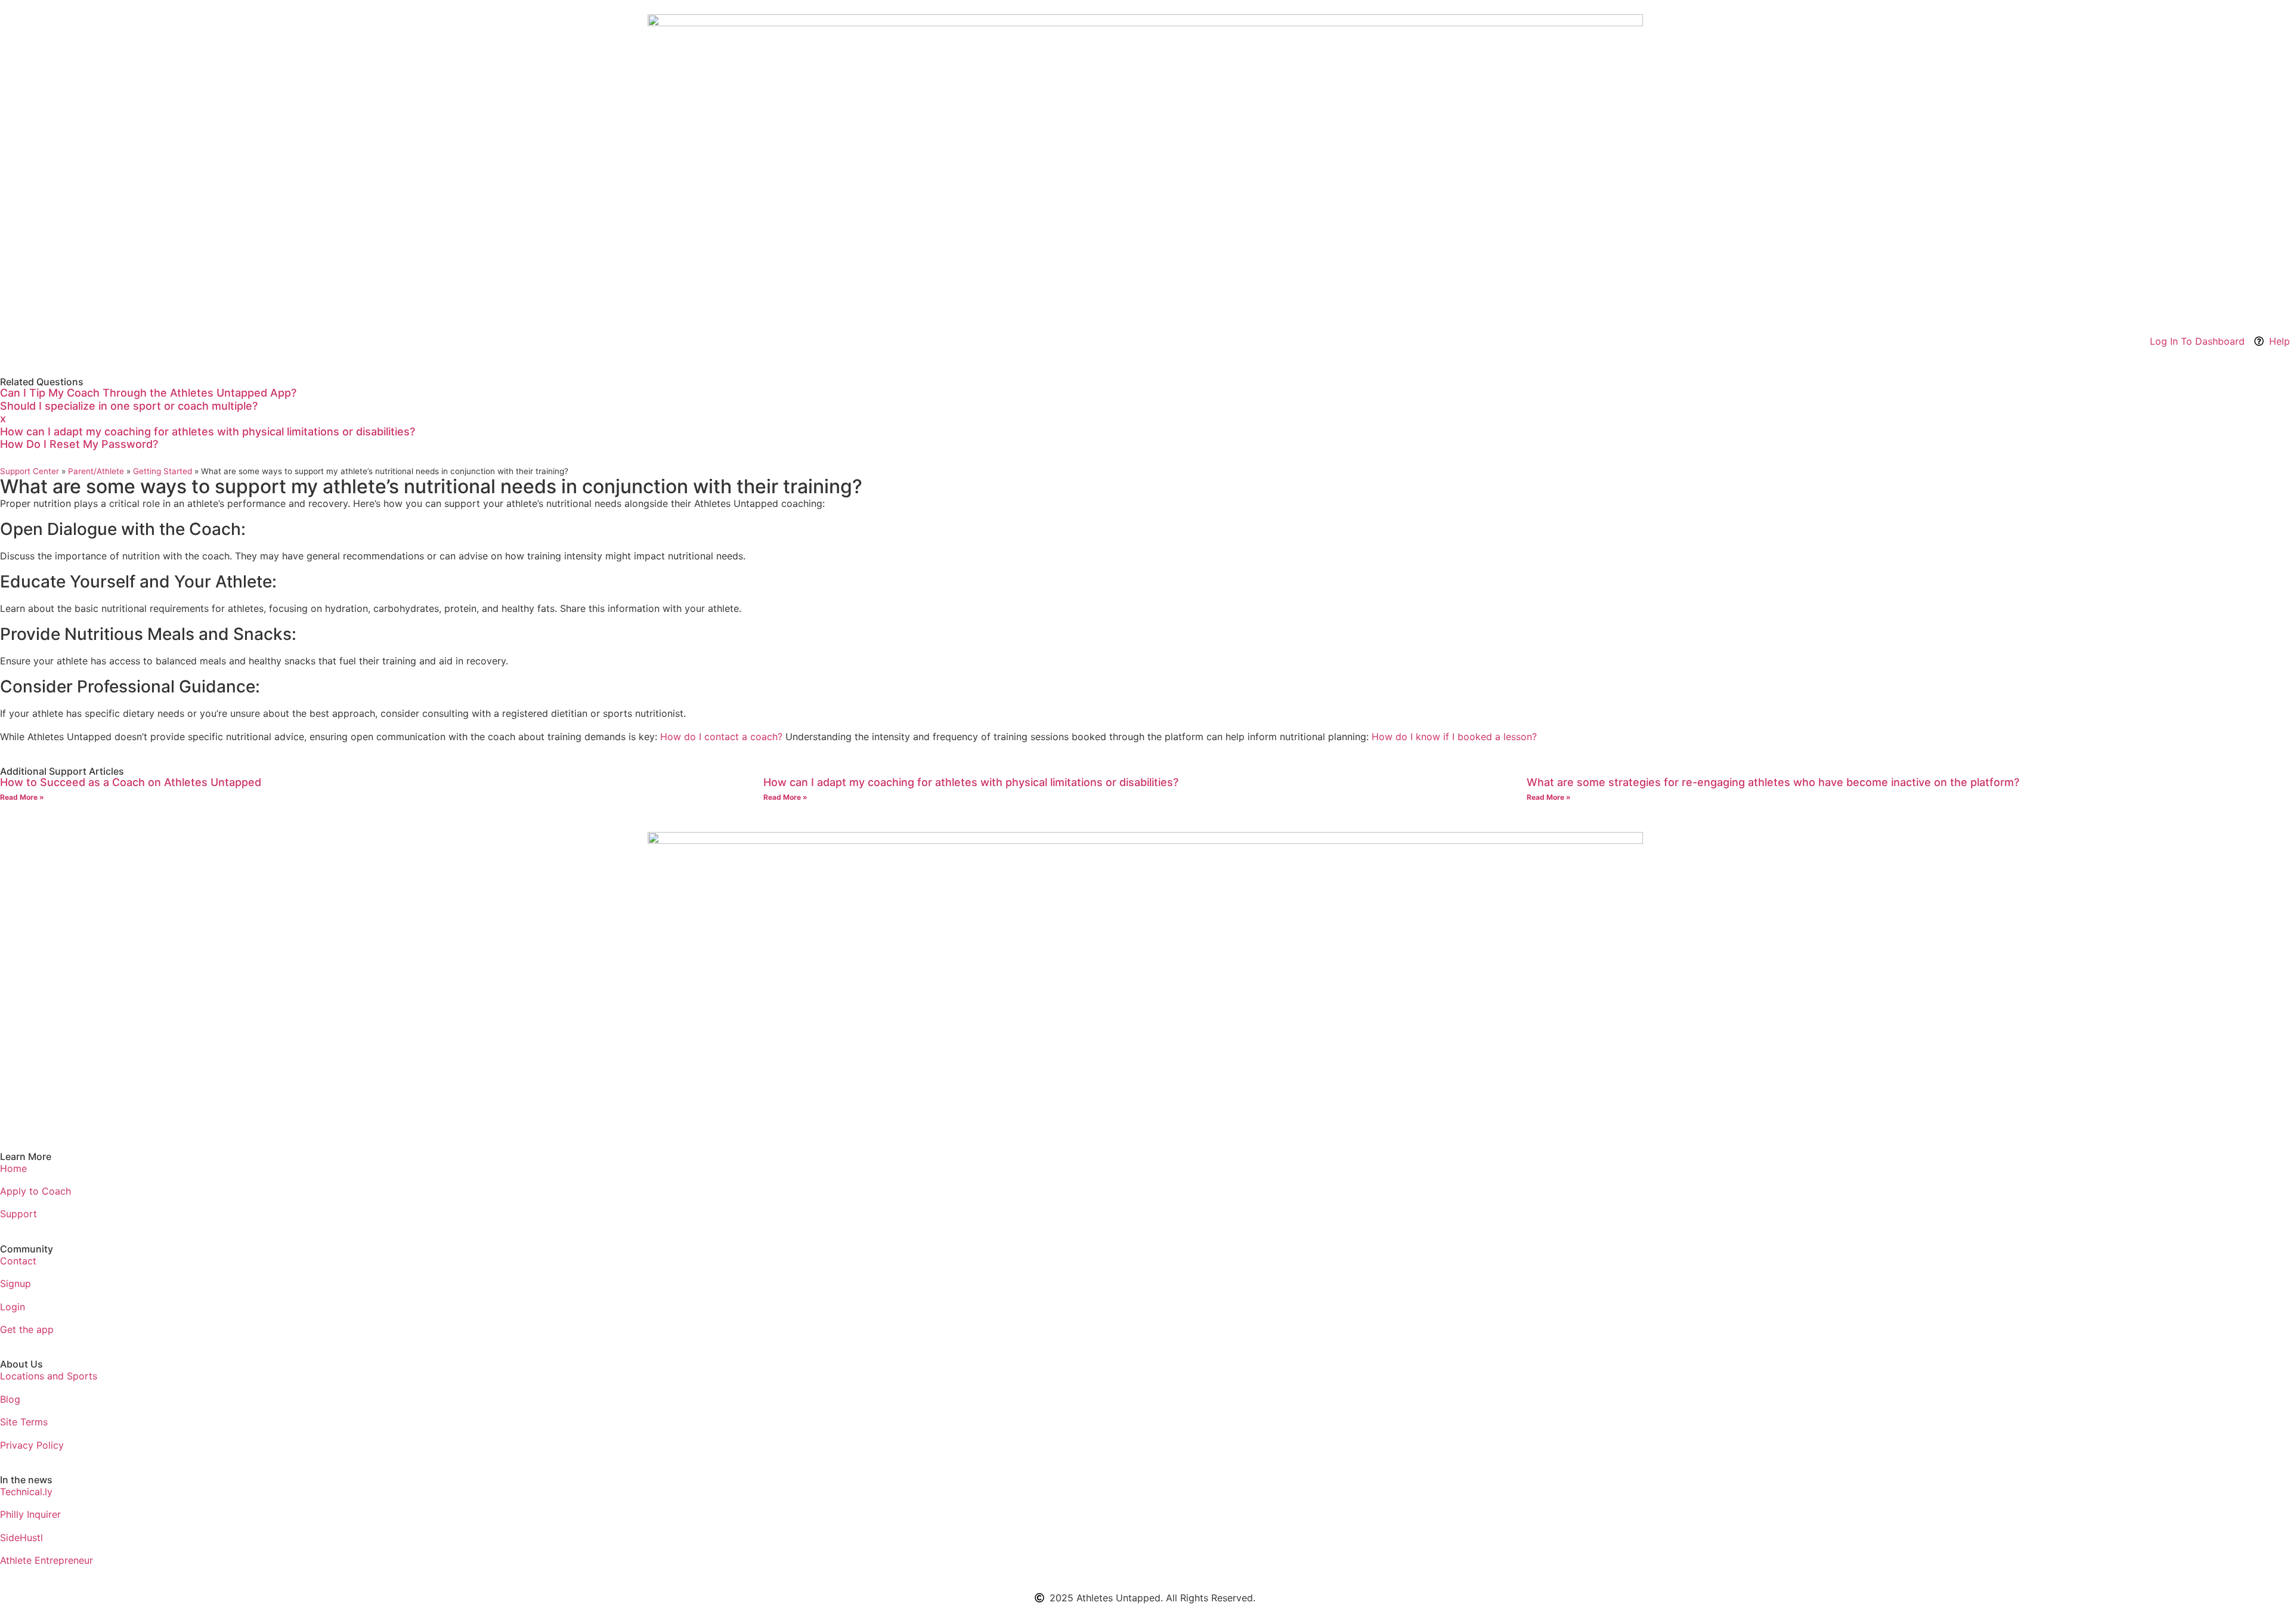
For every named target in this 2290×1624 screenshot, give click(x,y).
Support (18, 1214)
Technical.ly (26, 1492)
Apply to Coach (35, 1191)
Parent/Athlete (96, 471)
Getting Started (163, 471)
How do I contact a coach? (721, 737)
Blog (10, 1399)
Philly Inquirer (30, 1514)
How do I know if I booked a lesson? (1454, 737)
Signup (16, 1283)
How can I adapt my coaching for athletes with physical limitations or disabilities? (208, 431)
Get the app (27, 1329)
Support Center (30, 471)
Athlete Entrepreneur (47, 1560)
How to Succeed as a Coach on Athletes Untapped (131, 782)
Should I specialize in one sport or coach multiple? (129, 406)
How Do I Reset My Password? (79, 444)
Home (13, 1168)
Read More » (22, 797)
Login (13, 1307)
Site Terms (24, 1422)
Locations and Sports (49, 1376)
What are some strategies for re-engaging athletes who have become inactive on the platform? (1773, 782)
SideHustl (21, 1538)
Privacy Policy (32, 1445)
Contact (18, 1261)
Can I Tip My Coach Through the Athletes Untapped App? (148, 393)
